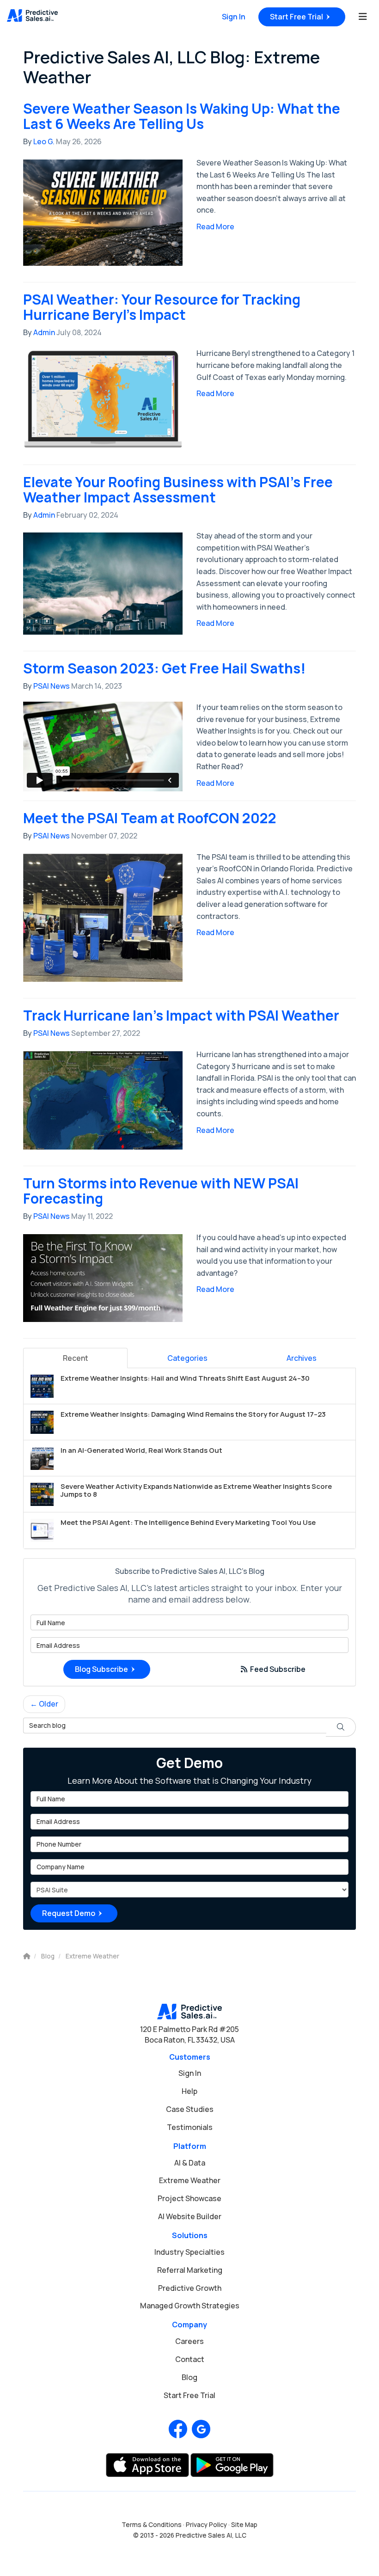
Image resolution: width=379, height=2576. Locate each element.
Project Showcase (189, 2198)
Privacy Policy (206, 2525)
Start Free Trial (296, 17)
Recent (76, 1358)
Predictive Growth (190, 2288)
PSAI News (52, 686)
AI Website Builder (190, 2216)
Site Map (244, 2525)
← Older (44, 1704)
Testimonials (190, 2127)
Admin (44, 332)
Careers (189, 2341)
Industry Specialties (189, 2252)
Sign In (234, 17)
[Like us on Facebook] (178, 2429)
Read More (215, 226)
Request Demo (69, 1913)
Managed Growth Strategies (190, 2306)
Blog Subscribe (101, 1669)
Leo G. (44, 141)
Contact (190, 2359)
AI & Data (190, 2163)
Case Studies (190, 2109)
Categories (187, 1358)
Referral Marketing (190, 2270)
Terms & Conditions (152, 2525)
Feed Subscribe (277, 1669)
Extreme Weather (190, 2180)
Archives (302, 1358)
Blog (189, 2377)
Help (189, 2091)
